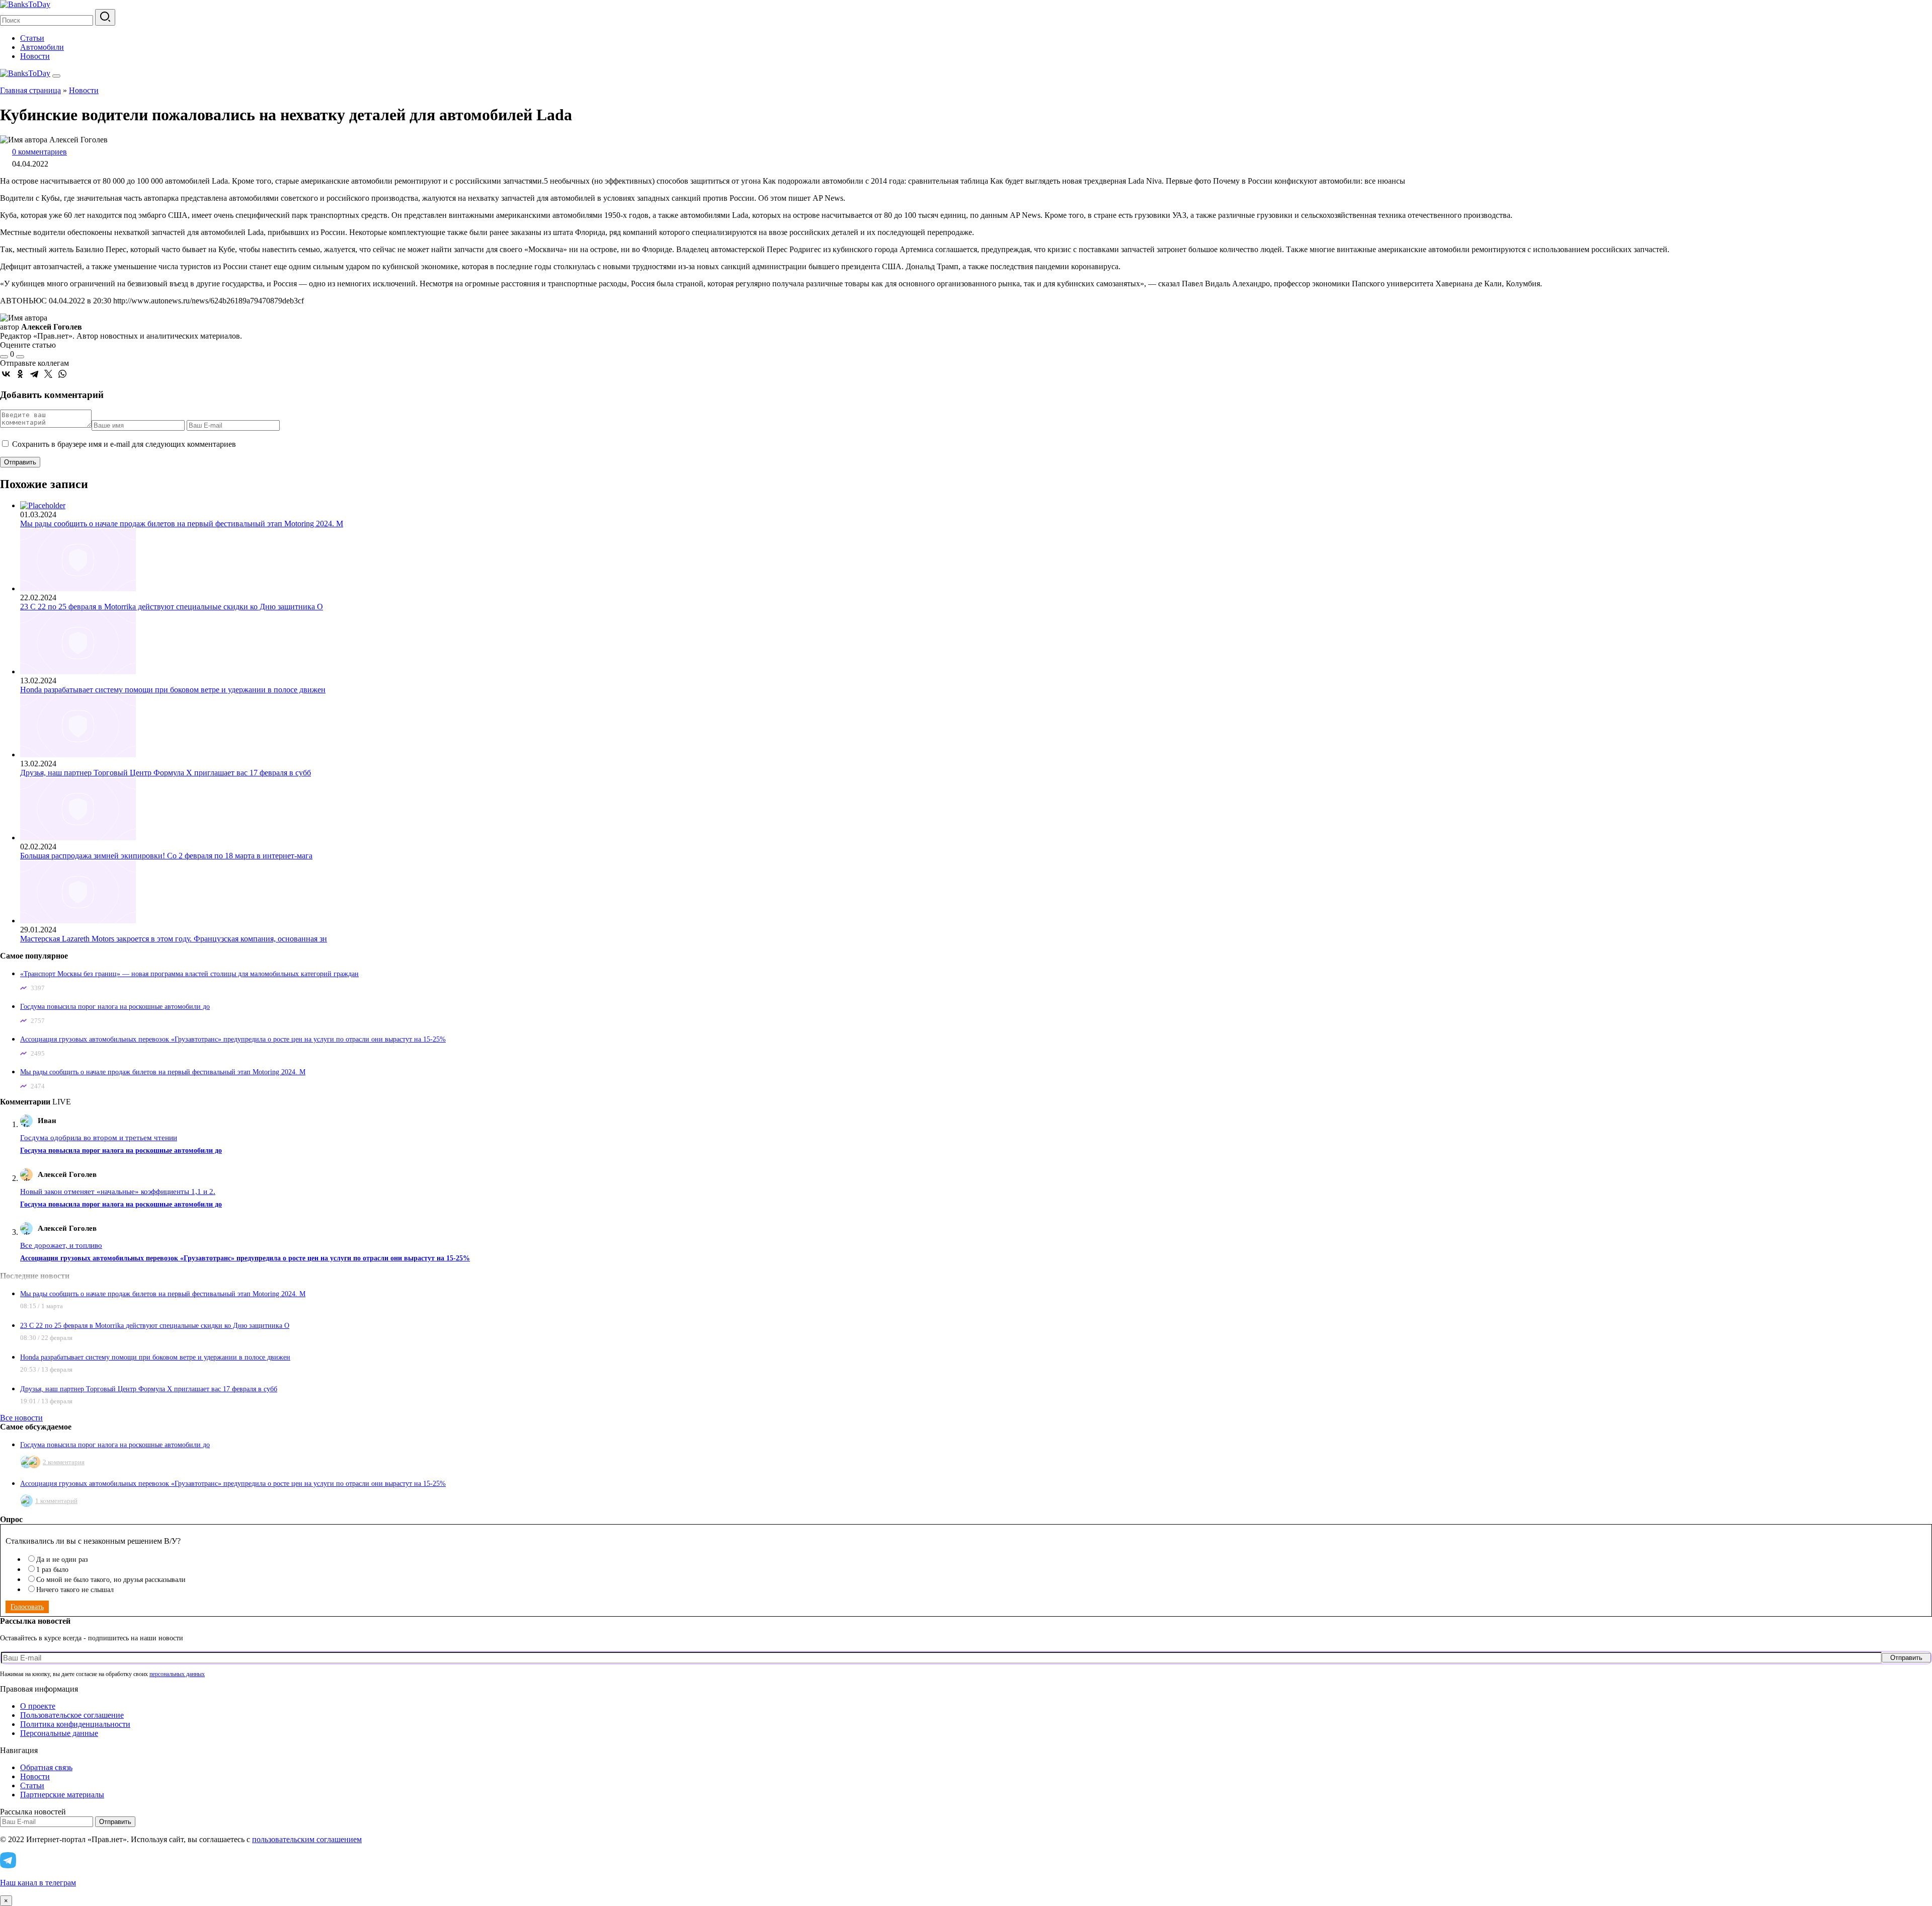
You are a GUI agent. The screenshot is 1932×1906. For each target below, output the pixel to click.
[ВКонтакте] (6, 374)
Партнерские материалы (62, 1795)
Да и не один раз (62, 1560)
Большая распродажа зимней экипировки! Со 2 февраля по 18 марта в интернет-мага (166, 856)
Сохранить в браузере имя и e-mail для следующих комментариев (124, 444)
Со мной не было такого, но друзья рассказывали (111, 1580)
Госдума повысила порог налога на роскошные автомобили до (115, 1007)
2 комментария (64, 1462)
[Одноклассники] (20, 374)
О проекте (38, 1706)
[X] (48, 374)
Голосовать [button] (27, 1607)
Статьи (32, 38)
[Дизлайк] (20, 357)
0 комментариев (39, 152)
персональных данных (177, 1674)
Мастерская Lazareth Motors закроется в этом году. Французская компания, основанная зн (174, 939)
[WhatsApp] (62, 374)
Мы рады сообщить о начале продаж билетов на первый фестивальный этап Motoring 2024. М (182, 524)
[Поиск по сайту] (105, 17)
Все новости (21, 1418)
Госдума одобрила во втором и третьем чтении (99, 1138)
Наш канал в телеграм (38, 1883)
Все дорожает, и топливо (61, 1245)
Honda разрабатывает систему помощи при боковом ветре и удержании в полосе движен (173, 690)
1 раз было (52, 1570)
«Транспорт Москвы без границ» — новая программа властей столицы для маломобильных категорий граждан (189, 974)
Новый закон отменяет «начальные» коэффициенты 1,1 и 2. (118, 1192)
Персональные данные (59, 1733)
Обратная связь (46, 1767)
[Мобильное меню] (56, 76)
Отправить (1906, 1658)
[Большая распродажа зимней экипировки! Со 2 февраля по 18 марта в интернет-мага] (78, 838)
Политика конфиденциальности (75, 1724)
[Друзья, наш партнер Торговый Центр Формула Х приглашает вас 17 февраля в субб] (78, 755)
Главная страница (30, 90)
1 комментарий (56, 1501)
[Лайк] (4, 357)
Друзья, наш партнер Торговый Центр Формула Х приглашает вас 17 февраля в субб (166, 773)
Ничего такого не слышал (75, 1590)
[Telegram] (34, 374)
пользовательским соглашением (307, 1839)
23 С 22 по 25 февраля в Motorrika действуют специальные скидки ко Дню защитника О (172, 607)
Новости (35, 56)
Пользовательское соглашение (72, 1715)
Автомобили (42, 47)
